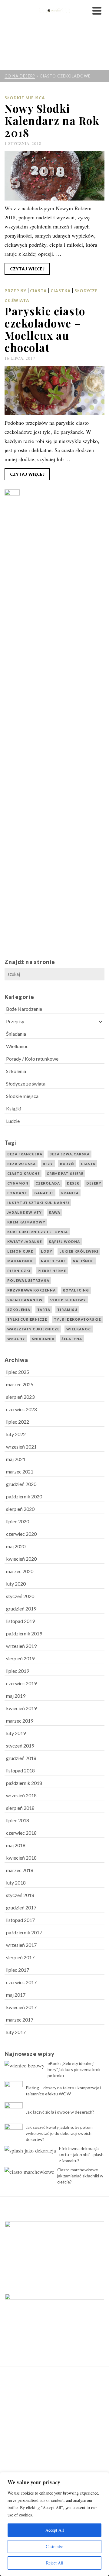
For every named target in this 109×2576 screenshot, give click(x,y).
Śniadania (16, 1034)
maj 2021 (16, 1459)
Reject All (55, 2563)
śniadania (43, 1339)
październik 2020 (24, 1496)
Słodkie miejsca (25, 98)
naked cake (53, 1261)
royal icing (76, 1290)
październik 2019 (24, 1633)
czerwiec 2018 (21, 1833)
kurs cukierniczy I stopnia (38, 1232)
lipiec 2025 (18, 1372)
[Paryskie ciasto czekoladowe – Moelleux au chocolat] (54, 391)
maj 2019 (16, 1696)
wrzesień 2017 (21, 1945)
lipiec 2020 (18, 1521)
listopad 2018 (20, 1770)
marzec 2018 (20, 1870)
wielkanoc (79, 1329)
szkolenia (19, 1310)
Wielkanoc (17, 1046)
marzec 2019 (20, 1721)
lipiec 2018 (18, 1820)
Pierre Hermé (52, 1271)
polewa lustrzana (28, 1280)
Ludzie (13, 1121)
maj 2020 (16, 1546)
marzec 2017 (20, 2020)
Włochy (16, 1339)
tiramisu (67, 1310)
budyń (67, 1164)
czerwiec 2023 (21, 1409)
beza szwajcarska (69, 1154)
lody (47, 1251)
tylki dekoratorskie (77, 1319)
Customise (54, 2546)
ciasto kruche (23, 1173)
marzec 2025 (20, 1384)
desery (94, 1183)
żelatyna (72, 1339)
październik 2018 (24, 1783)
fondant (17, 1193)
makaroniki (21, 1261)
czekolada (48, 1183)
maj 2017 (16, 1995)
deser (73, 1183)
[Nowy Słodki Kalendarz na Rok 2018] (54, 176)
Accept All (55, 2530)
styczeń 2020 (20, 1596)
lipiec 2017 (18, 1970)
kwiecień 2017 (21, 2007)
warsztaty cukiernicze (33, 1329)
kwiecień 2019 (21, 1708)
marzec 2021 (20, 1472)
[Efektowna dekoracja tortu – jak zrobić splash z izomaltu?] (30, 2150)
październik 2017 (24, 1932)
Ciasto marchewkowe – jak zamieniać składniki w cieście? (80, 2176)
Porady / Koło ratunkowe (32, 1059)
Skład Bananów (25, 1300)
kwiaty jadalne (25, 1242)
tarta (44, 1310)
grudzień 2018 (21, 1758)
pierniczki (19, 1271)
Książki (14, 1108)
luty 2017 (16, 2032)
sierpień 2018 (20, 1808)
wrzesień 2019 (21, 1646)
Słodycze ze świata (26, 1084)
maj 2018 (16, 1845)
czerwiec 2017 (21, 1982)
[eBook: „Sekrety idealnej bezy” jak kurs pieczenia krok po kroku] (25, 2065)
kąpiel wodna (64, 1242)
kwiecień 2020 (21, 1559)
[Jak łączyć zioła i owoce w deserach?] (14, 2111)
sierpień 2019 (20, 1658)
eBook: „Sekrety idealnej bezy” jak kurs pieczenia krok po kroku (74, 2069)
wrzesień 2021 (21, 1447)
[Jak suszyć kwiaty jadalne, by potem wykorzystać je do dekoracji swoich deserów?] (14, 2133)
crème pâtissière (65, 1173)
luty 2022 (16, 1434)
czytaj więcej (27, 269)
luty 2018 (16, 1883)
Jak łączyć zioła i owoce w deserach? (60, 2112)
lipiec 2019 (18, 1671)
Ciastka (61, 291)
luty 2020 (16, 1584)
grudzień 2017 (21, 1907)
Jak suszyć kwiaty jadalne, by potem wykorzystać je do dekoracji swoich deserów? (59, 2133)
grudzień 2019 (21, 1609)
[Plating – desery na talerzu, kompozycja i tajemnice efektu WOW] (14, 2090)
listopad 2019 (20, 1621)
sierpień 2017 (20, 1957)
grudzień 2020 (21, 1484)
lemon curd (21, 1251)
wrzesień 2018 (21, 1795)
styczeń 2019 (20, 1746)
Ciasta (38, 291)
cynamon (18, 1183)
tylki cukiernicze (27, 1319)
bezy (48, 1164)
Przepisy (15, 291)
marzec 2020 (20, 1571)
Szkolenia (16, 1071)
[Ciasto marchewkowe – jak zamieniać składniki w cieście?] (29, 2171)
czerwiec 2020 (21, 1534)
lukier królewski (79, 1251)
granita (70, 1193)
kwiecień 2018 (21, 1858)
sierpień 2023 (20, 1397)
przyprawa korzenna (31, 1290)
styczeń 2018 (20, 1895)
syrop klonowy (68, 1300)
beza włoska (21, 1164)
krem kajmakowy (26, 1222)
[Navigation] (97, 11)
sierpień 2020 (20, 1509)
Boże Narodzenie (24, 1009)
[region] (54, 2524)
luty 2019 (16, 1733)
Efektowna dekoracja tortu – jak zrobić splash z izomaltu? (81, 2154)
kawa (54, 1212)
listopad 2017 (20, 1920)
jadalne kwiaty (25, 1212)
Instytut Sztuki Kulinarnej (38, 1203)
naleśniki (83, 1261)
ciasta (88, 1164)
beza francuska (25, 1154)
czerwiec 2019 (21, 1683)
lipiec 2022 (18, 1422)
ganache (44, 1193)
